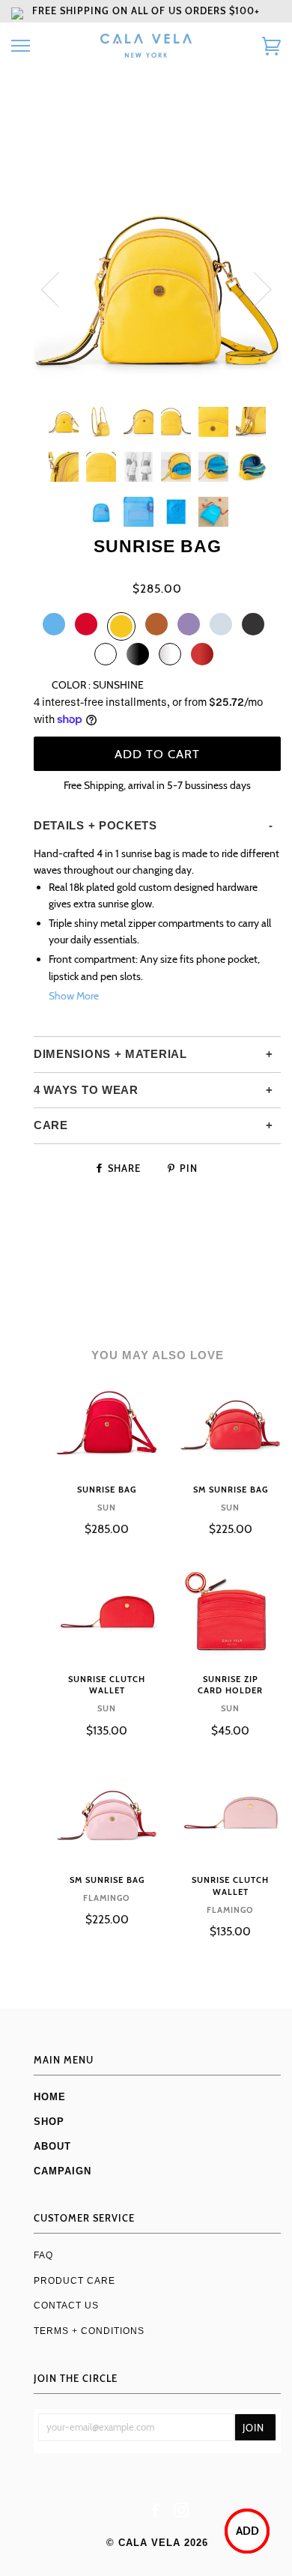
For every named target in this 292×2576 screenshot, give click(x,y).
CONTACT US (66, 2305)
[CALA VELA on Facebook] (155, 2513)
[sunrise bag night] (253, 624)
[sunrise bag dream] (189, 624)
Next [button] (253, 288)
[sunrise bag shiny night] (138, 654)
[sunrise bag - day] (106, 654)
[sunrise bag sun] (86, 624)
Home (50, 2097)
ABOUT (52, 2146)
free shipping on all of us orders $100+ (146, 11)
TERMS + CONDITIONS (89, 2331)
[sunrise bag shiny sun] (202, 654)
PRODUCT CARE (74, 2280)
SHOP (49, 2122)
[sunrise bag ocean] (54, 624)
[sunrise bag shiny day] (170, 654)
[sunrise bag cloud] (221, 624)
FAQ (43, 2255)
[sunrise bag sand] (121, 626)
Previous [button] (59, 288)
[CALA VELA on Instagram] (182, 2513)
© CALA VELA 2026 (157, 2543)
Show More (74, 996)
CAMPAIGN (63, 2171)
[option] (157, 288)
